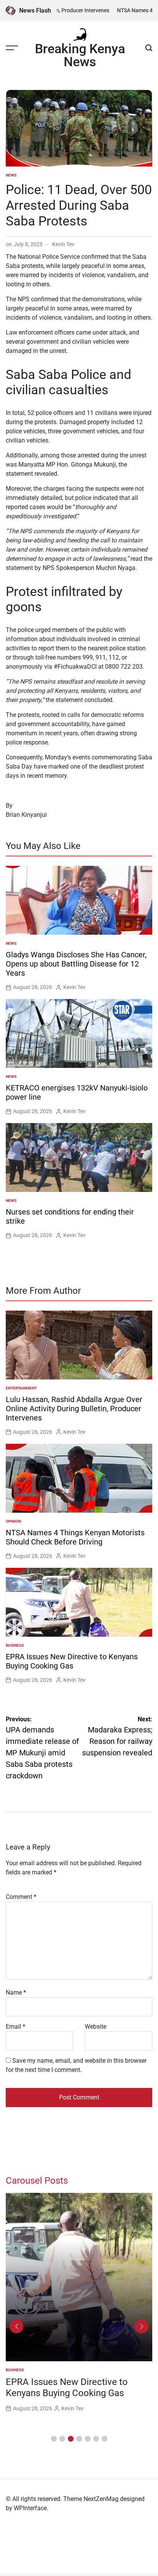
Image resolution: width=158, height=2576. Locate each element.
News (11, 175)
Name (16, 1992)
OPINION (13, 1521)
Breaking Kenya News (80, 55)
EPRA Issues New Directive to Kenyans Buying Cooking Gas (72, 1661)
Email (16, 2027)
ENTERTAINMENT (21, 1388)
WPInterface (30, 2508)
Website (95, 2027)
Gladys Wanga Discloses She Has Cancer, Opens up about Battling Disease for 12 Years (76, 964)
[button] (54, 2439)
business (15, 1645)
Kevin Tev (63, 244)
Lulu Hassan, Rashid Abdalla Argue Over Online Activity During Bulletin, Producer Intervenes (74, 1409)
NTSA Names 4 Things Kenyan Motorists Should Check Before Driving (75, 1537)
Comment (21, 1897)
